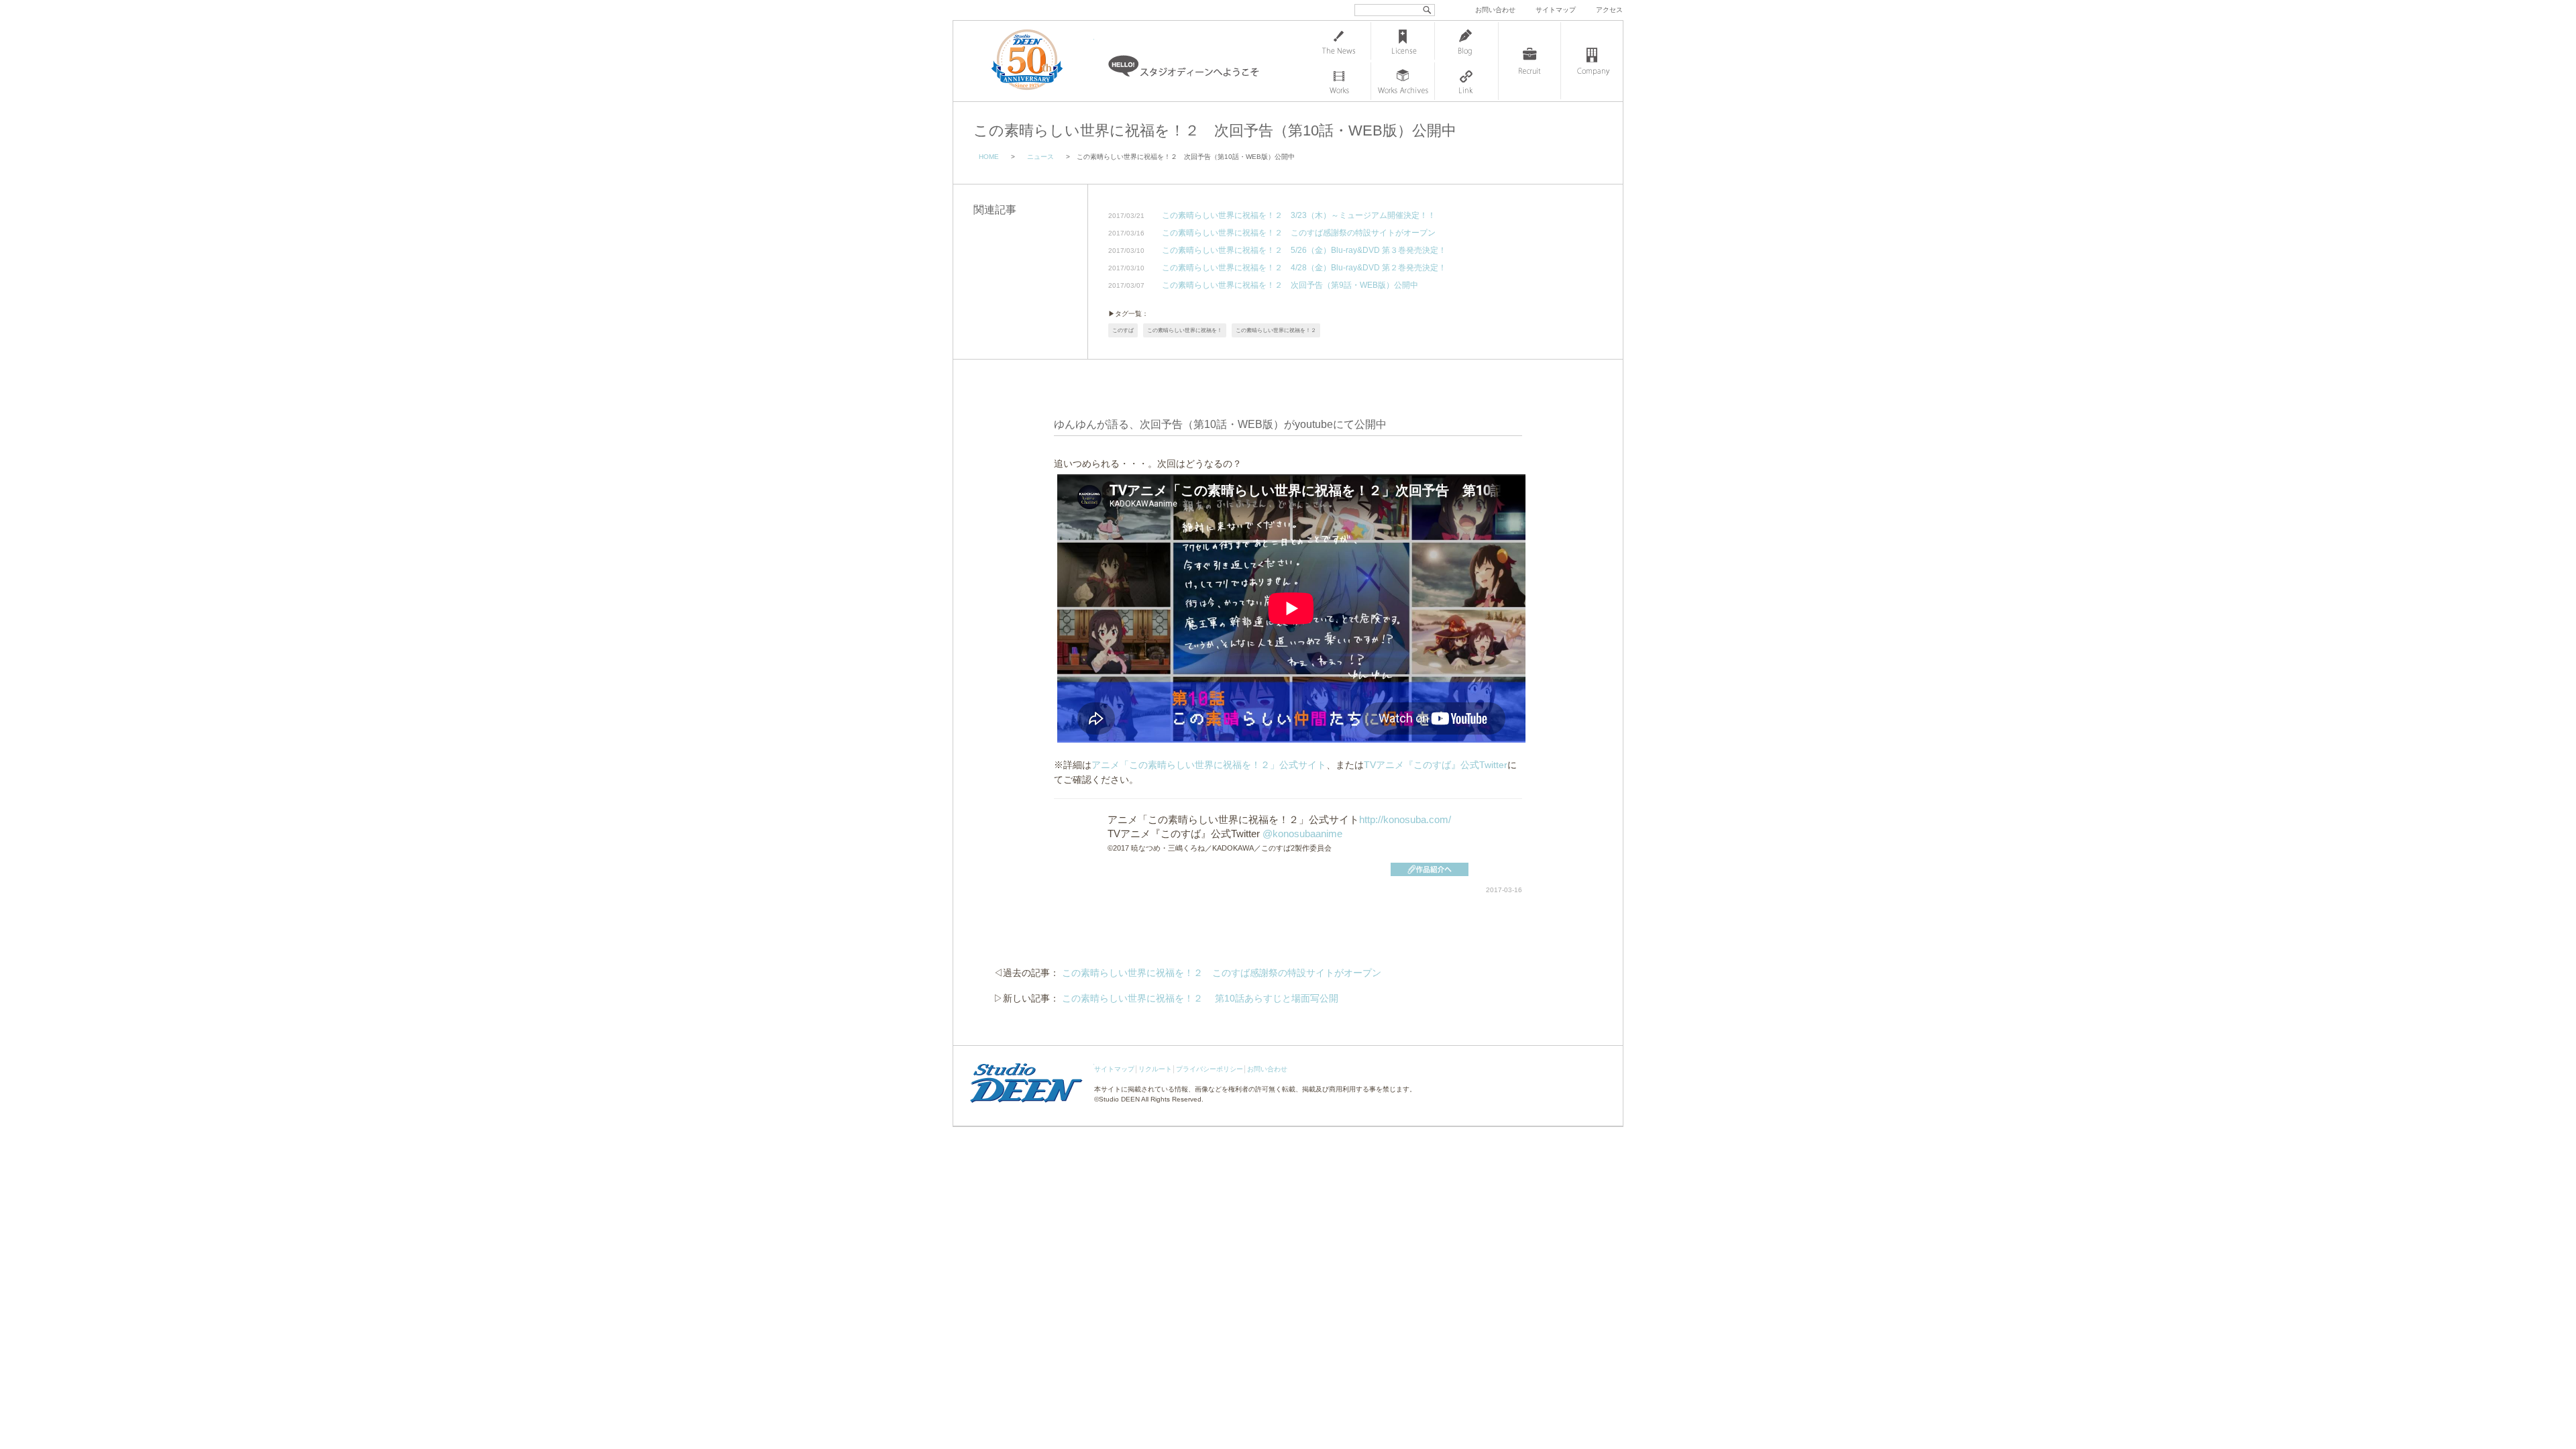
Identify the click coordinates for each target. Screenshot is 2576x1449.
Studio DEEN (1119, 1099)
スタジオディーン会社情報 (1592, 61)
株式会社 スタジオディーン (1040, 61)
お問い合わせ (1495, 10)
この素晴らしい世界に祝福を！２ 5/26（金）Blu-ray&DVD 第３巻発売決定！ (1304, 251)
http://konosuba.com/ (1405, 819)
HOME (989, 157)
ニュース (1040, 157)
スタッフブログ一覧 (1466, 41)
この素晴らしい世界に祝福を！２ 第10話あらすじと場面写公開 (1200, 998)
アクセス (1609, 10)
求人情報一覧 (1529, 61)
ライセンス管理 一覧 (1403, 41)
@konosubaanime (1302, 834)
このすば (1123, 330)
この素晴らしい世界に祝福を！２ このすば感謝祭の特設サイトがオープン (1299, 233)
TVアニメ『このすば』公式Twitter (1436, 765)
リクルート (1155, 1069)
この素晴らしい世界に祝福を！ (1185, 330)
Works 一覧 (1339, 81)
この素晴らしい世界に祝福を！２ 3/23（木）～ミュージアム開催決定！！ (1299, 216)
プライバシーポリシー (1210, 1069)
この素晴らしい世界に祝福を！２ (1276, 330)
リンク (1466, 81)
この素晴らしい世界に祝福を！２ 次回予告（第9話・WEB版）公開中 (1290, 285)
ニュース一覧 (1339, 41)
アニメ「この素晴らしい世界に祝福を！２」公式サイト (1209, 765)
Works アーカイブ (1403, 81)
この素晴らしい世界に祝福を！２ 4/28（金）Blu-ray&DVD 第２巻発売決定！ (1304, 268)
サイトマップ (1556, 10)
